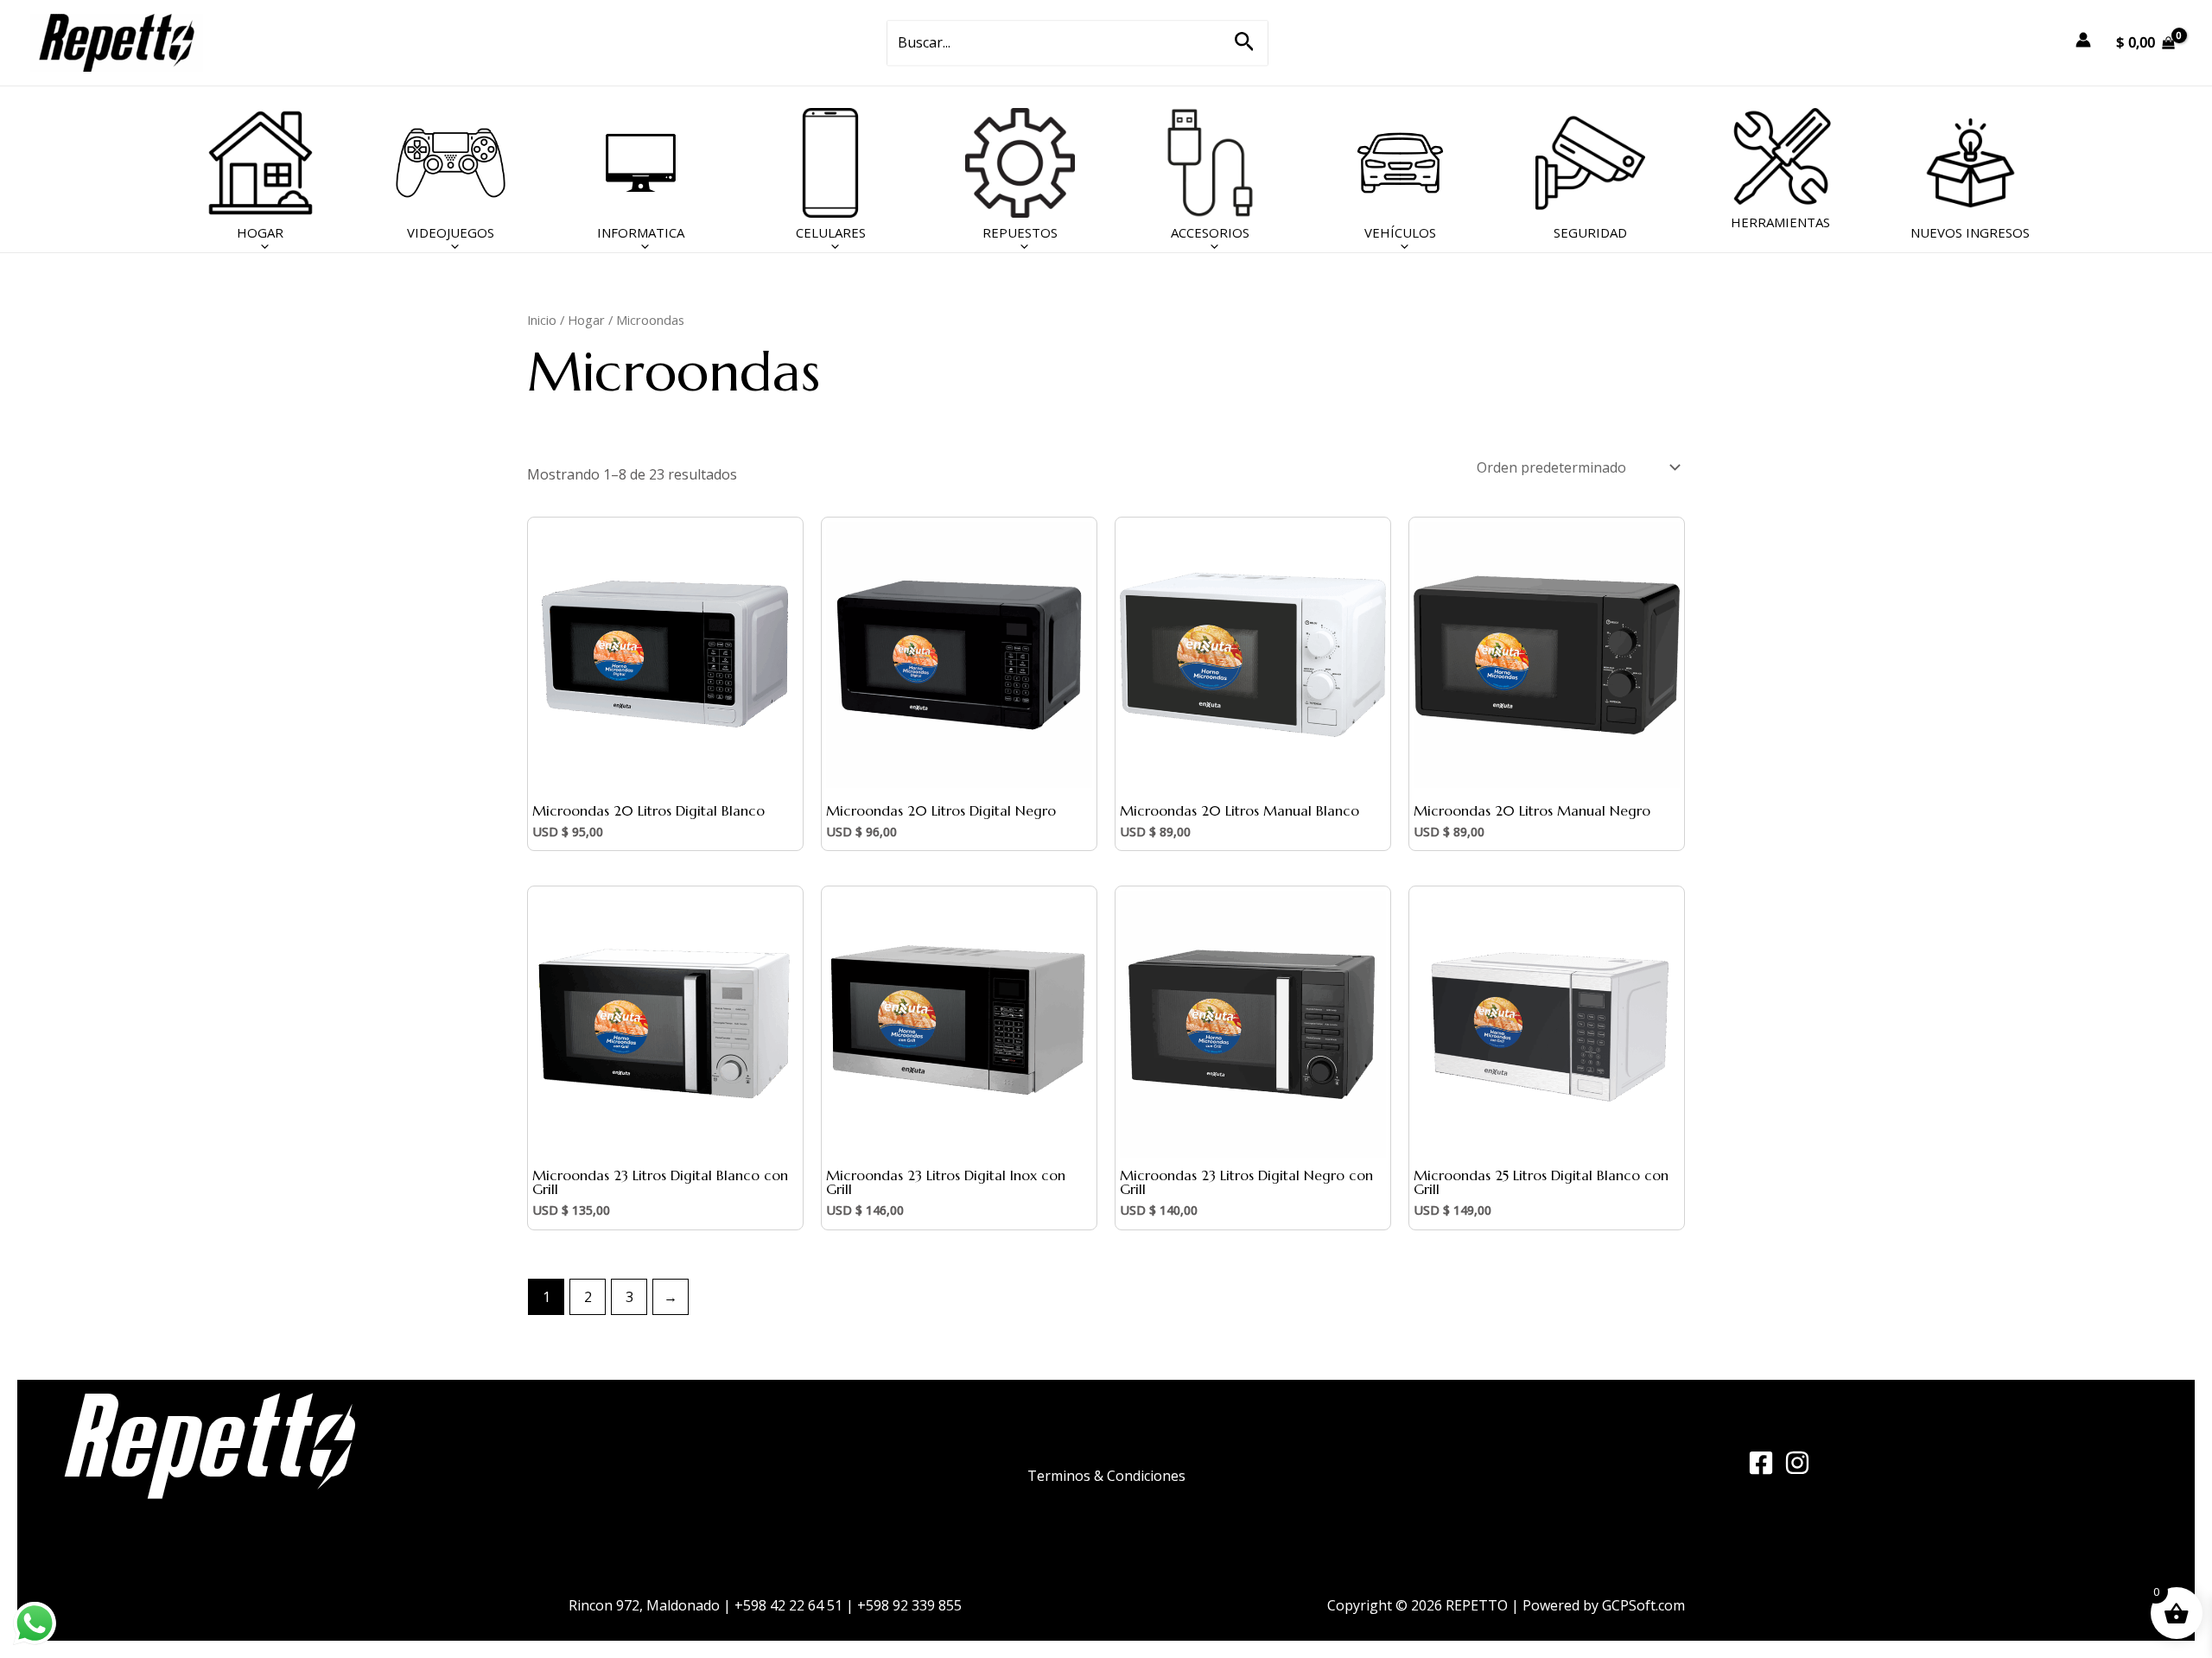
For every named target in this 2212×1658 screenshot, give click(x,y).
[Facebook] (1761, 1463)
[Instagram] (1797, 1463)
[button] (1245, 43)
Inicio (542, 320)
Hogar (586, 320)
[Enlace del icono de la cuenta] (2083, 40)
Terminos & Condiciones (1106, 1476)
